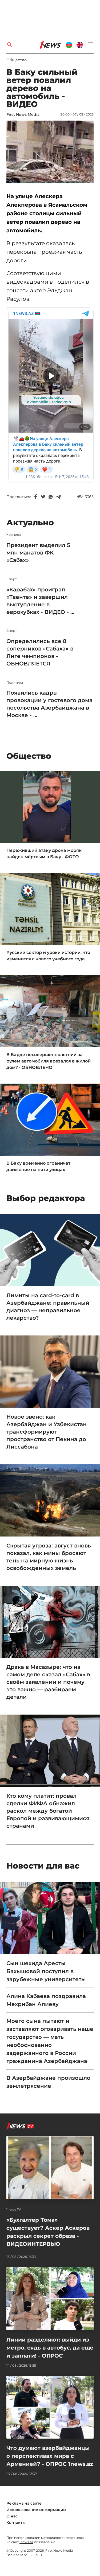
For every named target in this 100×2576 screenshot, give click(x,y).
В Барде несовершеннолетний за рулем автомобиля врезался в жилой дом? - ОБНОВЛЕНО (49, 1061)
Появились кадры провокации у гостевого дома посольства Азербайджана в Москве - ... (49, 704)
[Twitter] (43, 497)
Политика (15, 683)
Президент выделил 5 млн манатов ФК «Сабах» (38, 553)
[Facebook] (36, 497)
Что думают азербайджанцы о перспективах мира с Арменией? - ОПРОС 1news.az (50, 2456)
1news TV (14, 2209)
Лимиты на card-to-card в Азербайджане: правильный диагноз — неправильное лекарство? (48, 1307)
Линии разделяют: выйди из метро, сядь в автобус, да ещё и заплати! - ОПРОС (50, 2348)
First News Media (23, 114)
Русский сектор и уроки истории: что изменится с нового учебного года (48, 956)
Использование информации (36, 2510)
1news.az (26, 2542)
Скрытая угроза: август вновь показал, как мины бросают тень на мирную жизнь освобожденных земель (49, 1557)
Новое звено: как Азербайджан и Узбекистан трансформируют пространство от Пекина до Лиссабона (47, 1432)
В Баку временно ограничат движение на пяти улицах (38, 1166)
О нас (12, 2516)
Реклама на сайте (24, 2503)
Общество (17, 60)
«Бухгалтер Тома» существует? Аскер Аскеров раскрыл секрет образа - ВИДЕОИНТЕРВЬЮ (48, 2232)
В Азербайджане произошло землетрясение (48, 2082)
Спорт (12, 579)
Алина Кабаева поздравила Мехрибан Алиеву (46, 2000)
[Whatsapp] (51, 497)
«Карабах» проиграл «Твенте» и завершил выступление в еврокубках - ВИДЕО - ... (40, 601)
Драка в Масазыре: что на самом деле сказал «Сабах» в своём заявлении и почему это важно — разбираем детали (48, 1682)
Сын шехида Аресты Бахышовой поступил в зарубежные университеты (46, 1971)
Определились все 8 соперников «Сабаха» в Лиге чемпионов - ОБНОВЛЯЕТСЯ (40, 652)
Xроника (14, 535)
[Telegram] (58, 497)
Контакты (16, 2523)
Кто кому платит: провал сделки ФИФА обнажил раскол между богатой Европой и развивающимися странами (48, 1811)
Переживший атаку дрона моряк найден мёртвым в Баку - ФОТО (44, 854)
